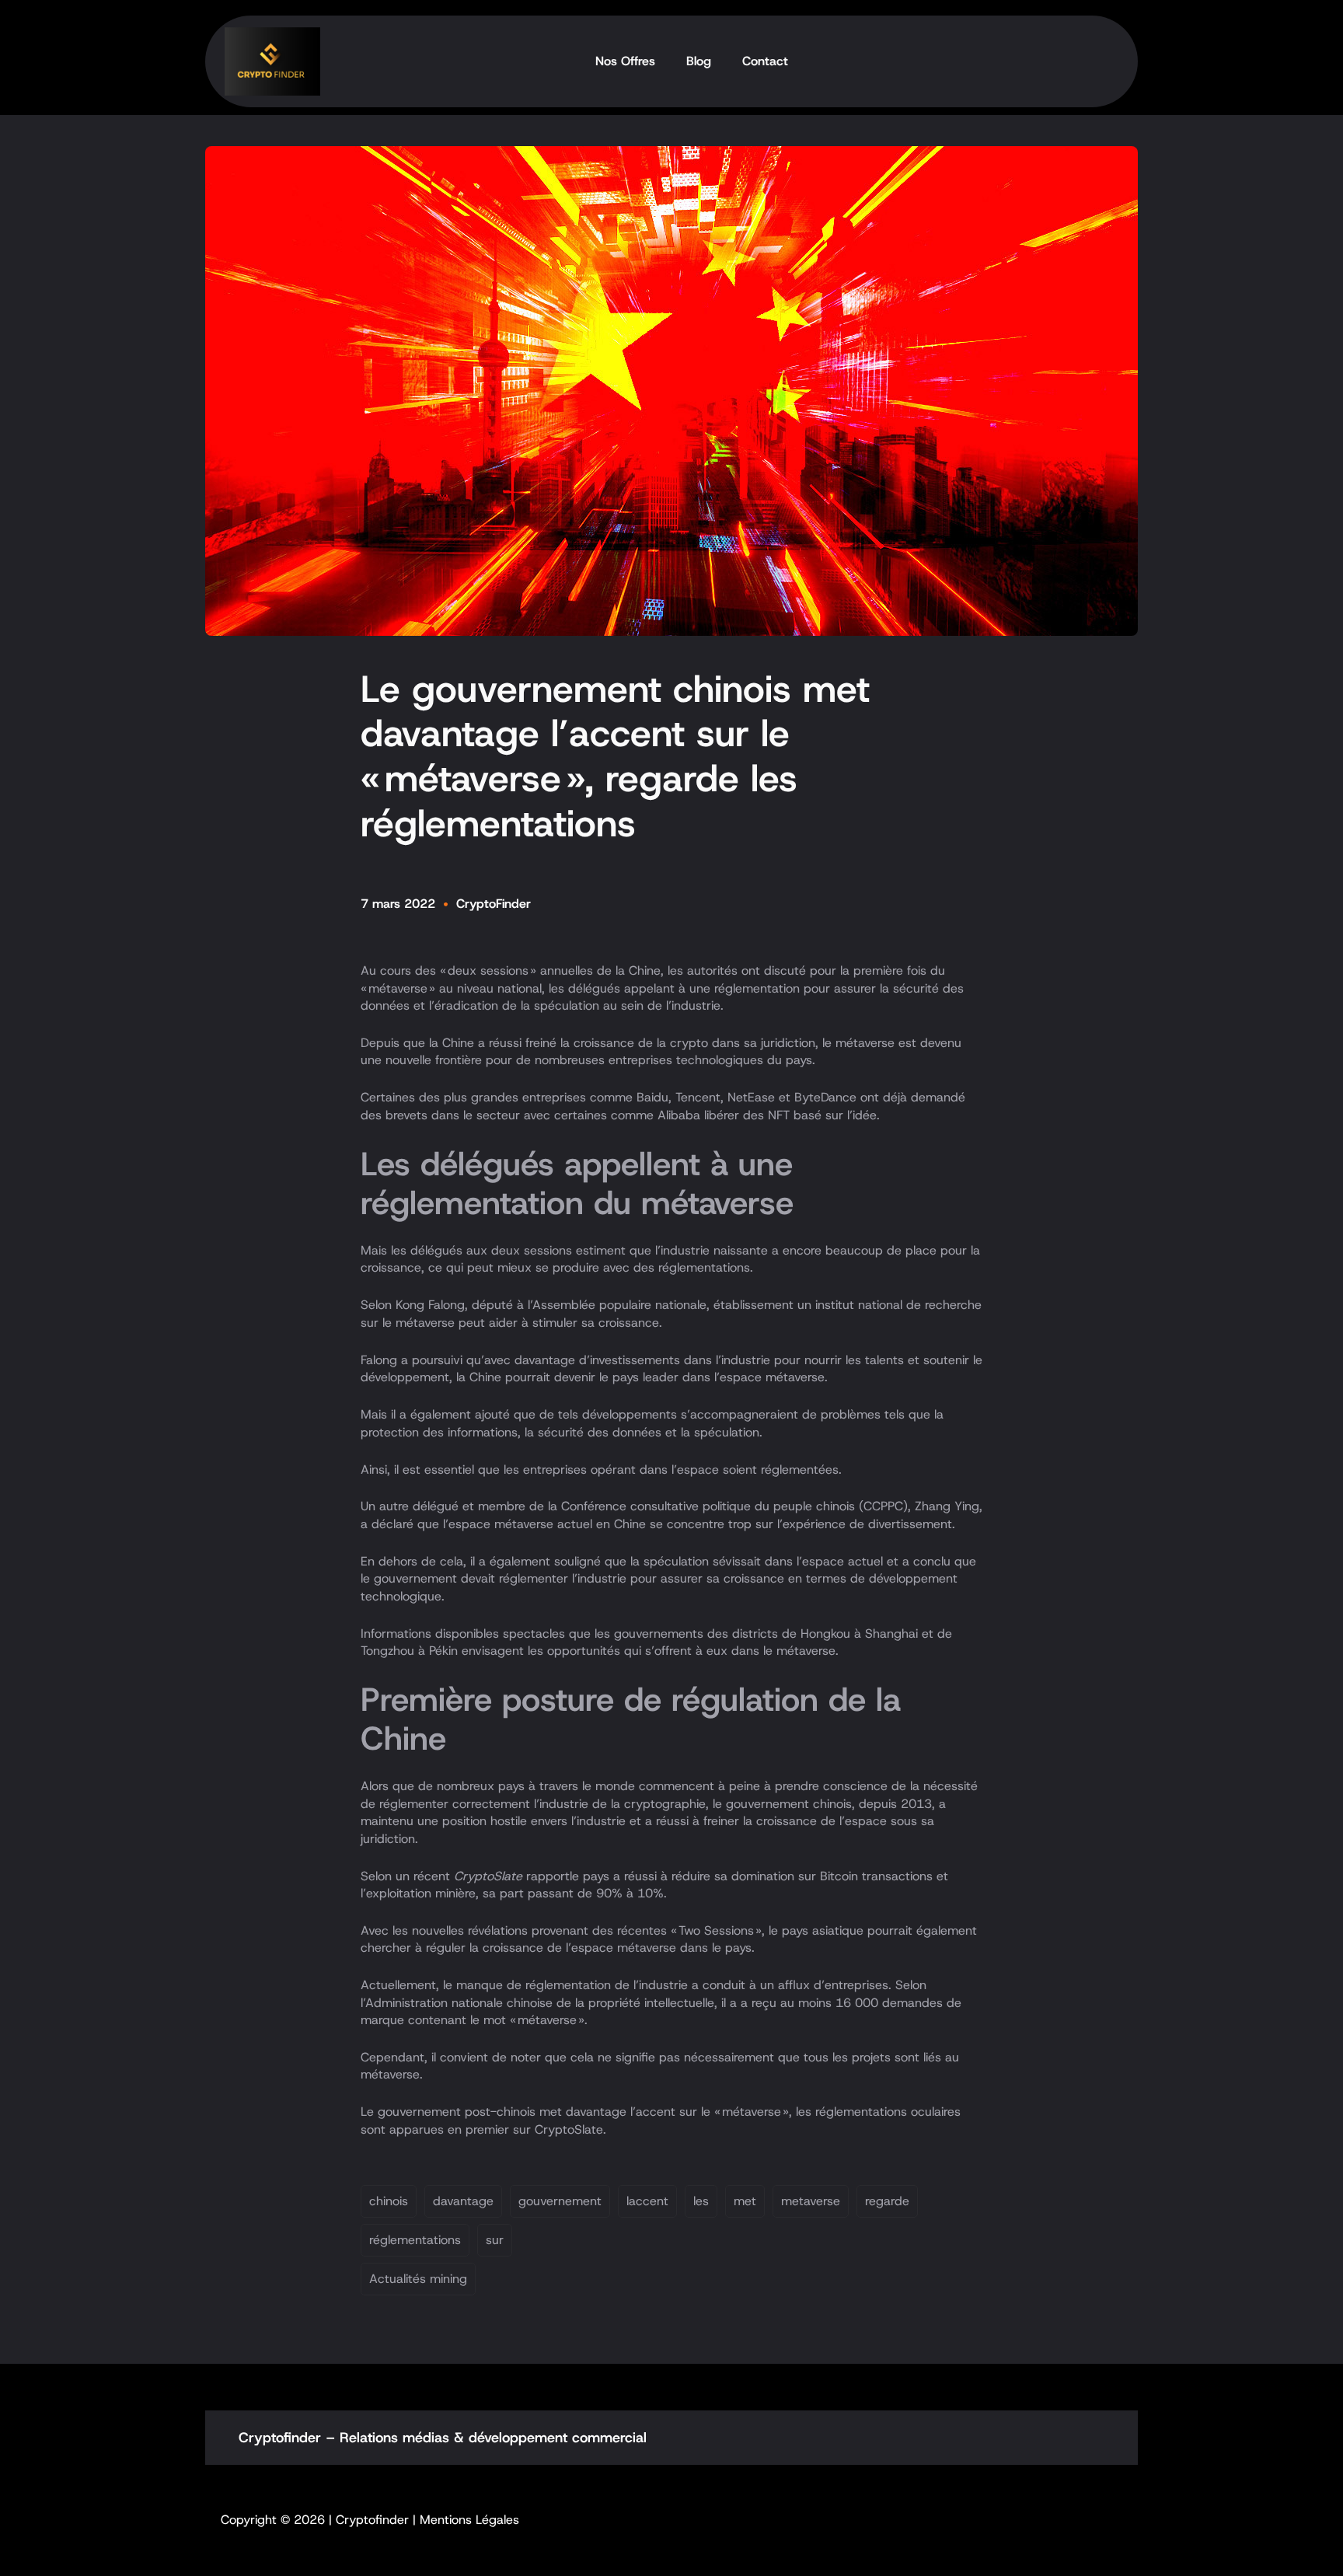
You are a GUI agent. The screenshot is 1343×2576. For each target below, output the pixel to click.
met (745, 2201)
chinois (389, 2201)
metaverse (811, 2201)
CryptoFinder (494, 904)
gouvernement (560, 2201)
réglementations (415, 2240)
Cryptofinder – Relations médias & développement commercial (443, 2438)
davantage (463, 2201)
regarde (887, 2201)
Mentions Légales (469, 2520)
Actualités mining (418, 2279)
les (701, 2201)
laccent (647, 2201)
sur (495, 2240)
